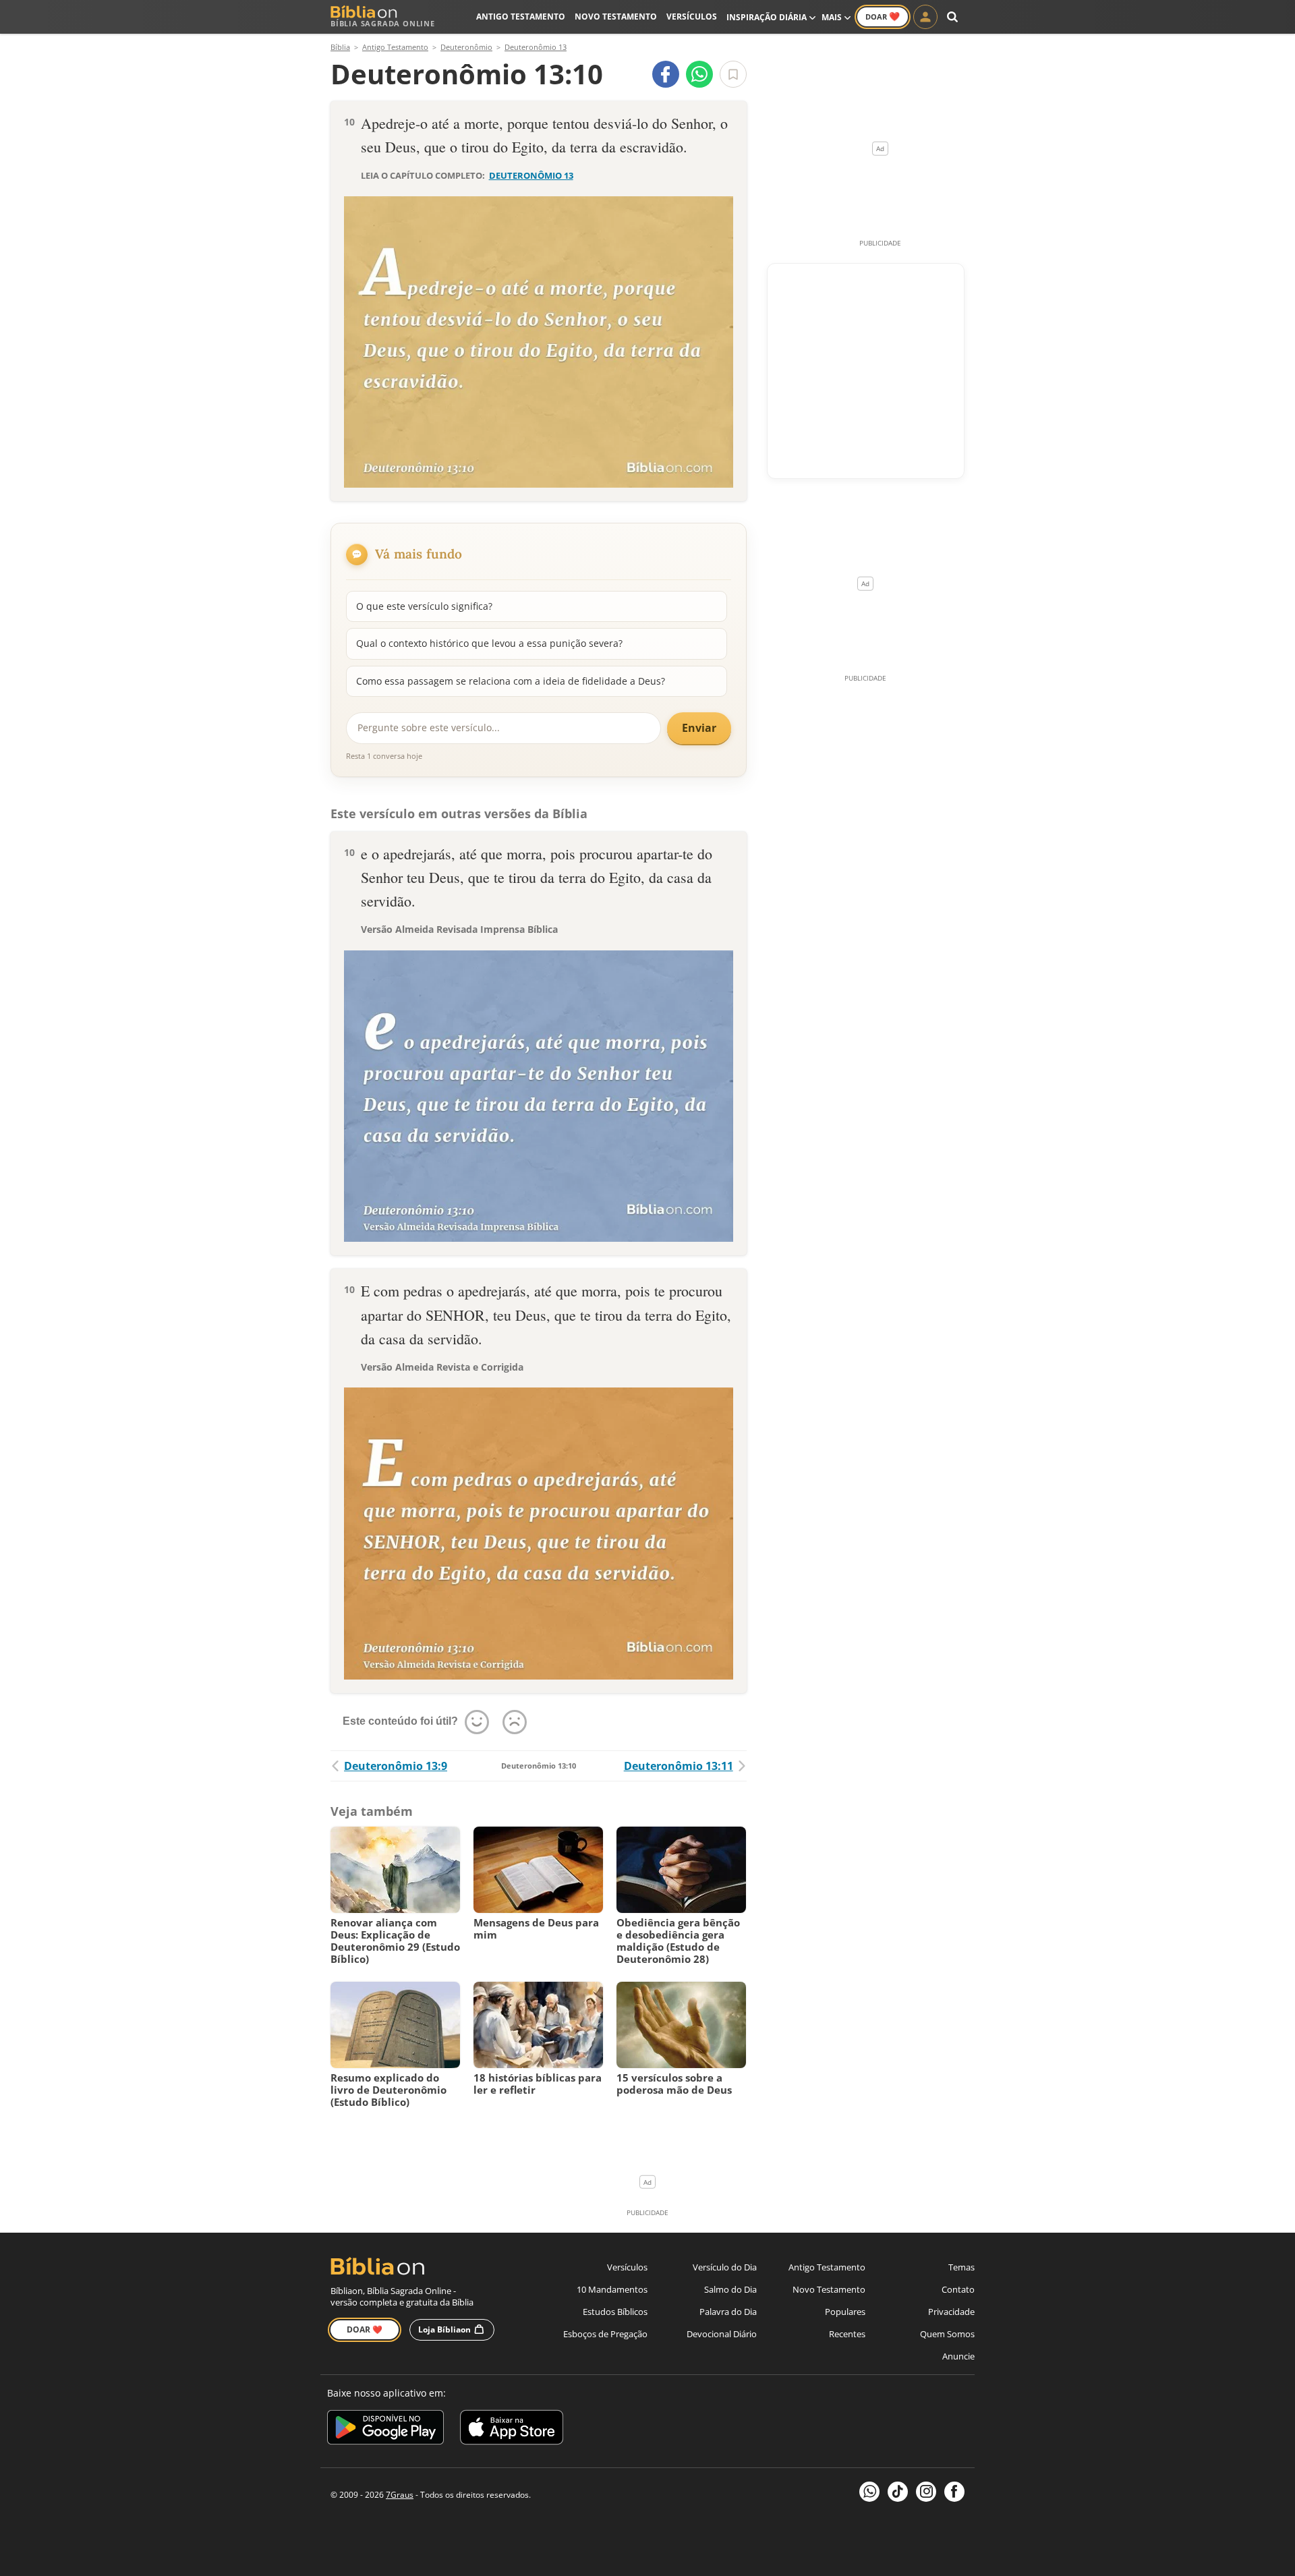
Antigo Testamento (521, 17)
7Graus (400, 2495)
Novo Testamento (616, 17)
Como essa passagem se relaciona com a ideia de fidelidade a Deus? (511, 681)
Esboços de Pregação (605, 2334)
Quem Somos (947, 2334)
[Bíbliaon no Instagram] (926, 2492)
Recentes (847, 2334)
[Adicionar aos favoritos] (733, 74)
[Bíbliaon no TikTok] (898, 2492)
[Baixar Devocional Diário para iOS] (512, 2429)
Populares (845, 2312)
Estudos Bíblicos (615, 2312)
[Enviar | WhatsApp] (699, 74)
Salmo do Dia (730, 2289)
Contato (958, 2289)
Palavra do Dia (728, 2312)
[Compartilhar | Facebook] (666, 74)
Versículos (692, 17)
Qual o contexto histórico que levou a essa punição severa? (489, 643)
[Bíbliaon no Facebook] (954, 2492)
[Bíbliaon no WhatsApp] (869, 2492)
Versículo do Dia (725, 2267)
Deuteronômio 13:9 (396, 1766)
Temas (961, 2267)
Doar (883, 16)
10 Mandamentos (612, 2289)
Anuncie (958, 2356)
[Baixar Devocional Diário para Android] (385, 2429)
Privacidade (951, 2312)
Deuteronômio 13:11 (679, 1766)
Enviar (699, 728)
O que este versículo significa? (424, 606)
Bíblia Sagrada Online (383, 23)
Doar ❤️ (365, 2329)
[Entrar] (925, 17)
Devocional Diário (722, 2334)
